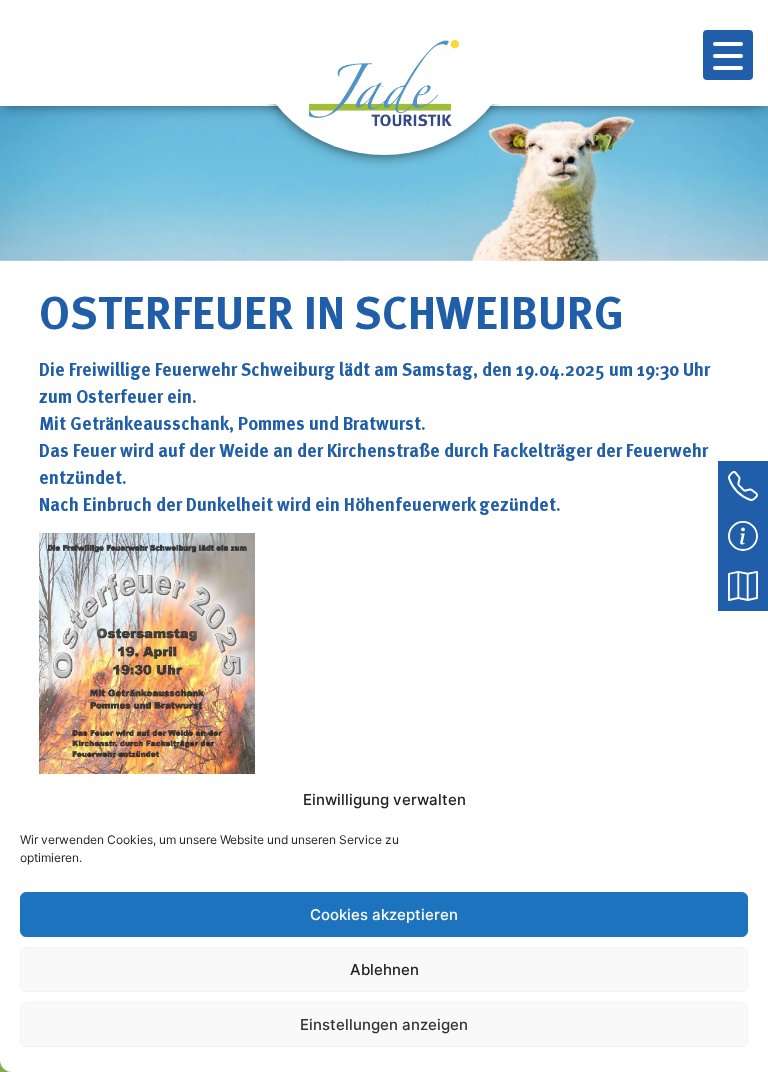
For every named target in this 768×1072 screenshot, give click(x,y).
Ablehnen (384, 969)
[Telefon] (743, 484)
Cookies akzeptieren (384, 914)
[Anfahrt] (743, 584)
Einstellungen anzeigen (384, 1024)
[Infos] (743, 534)
